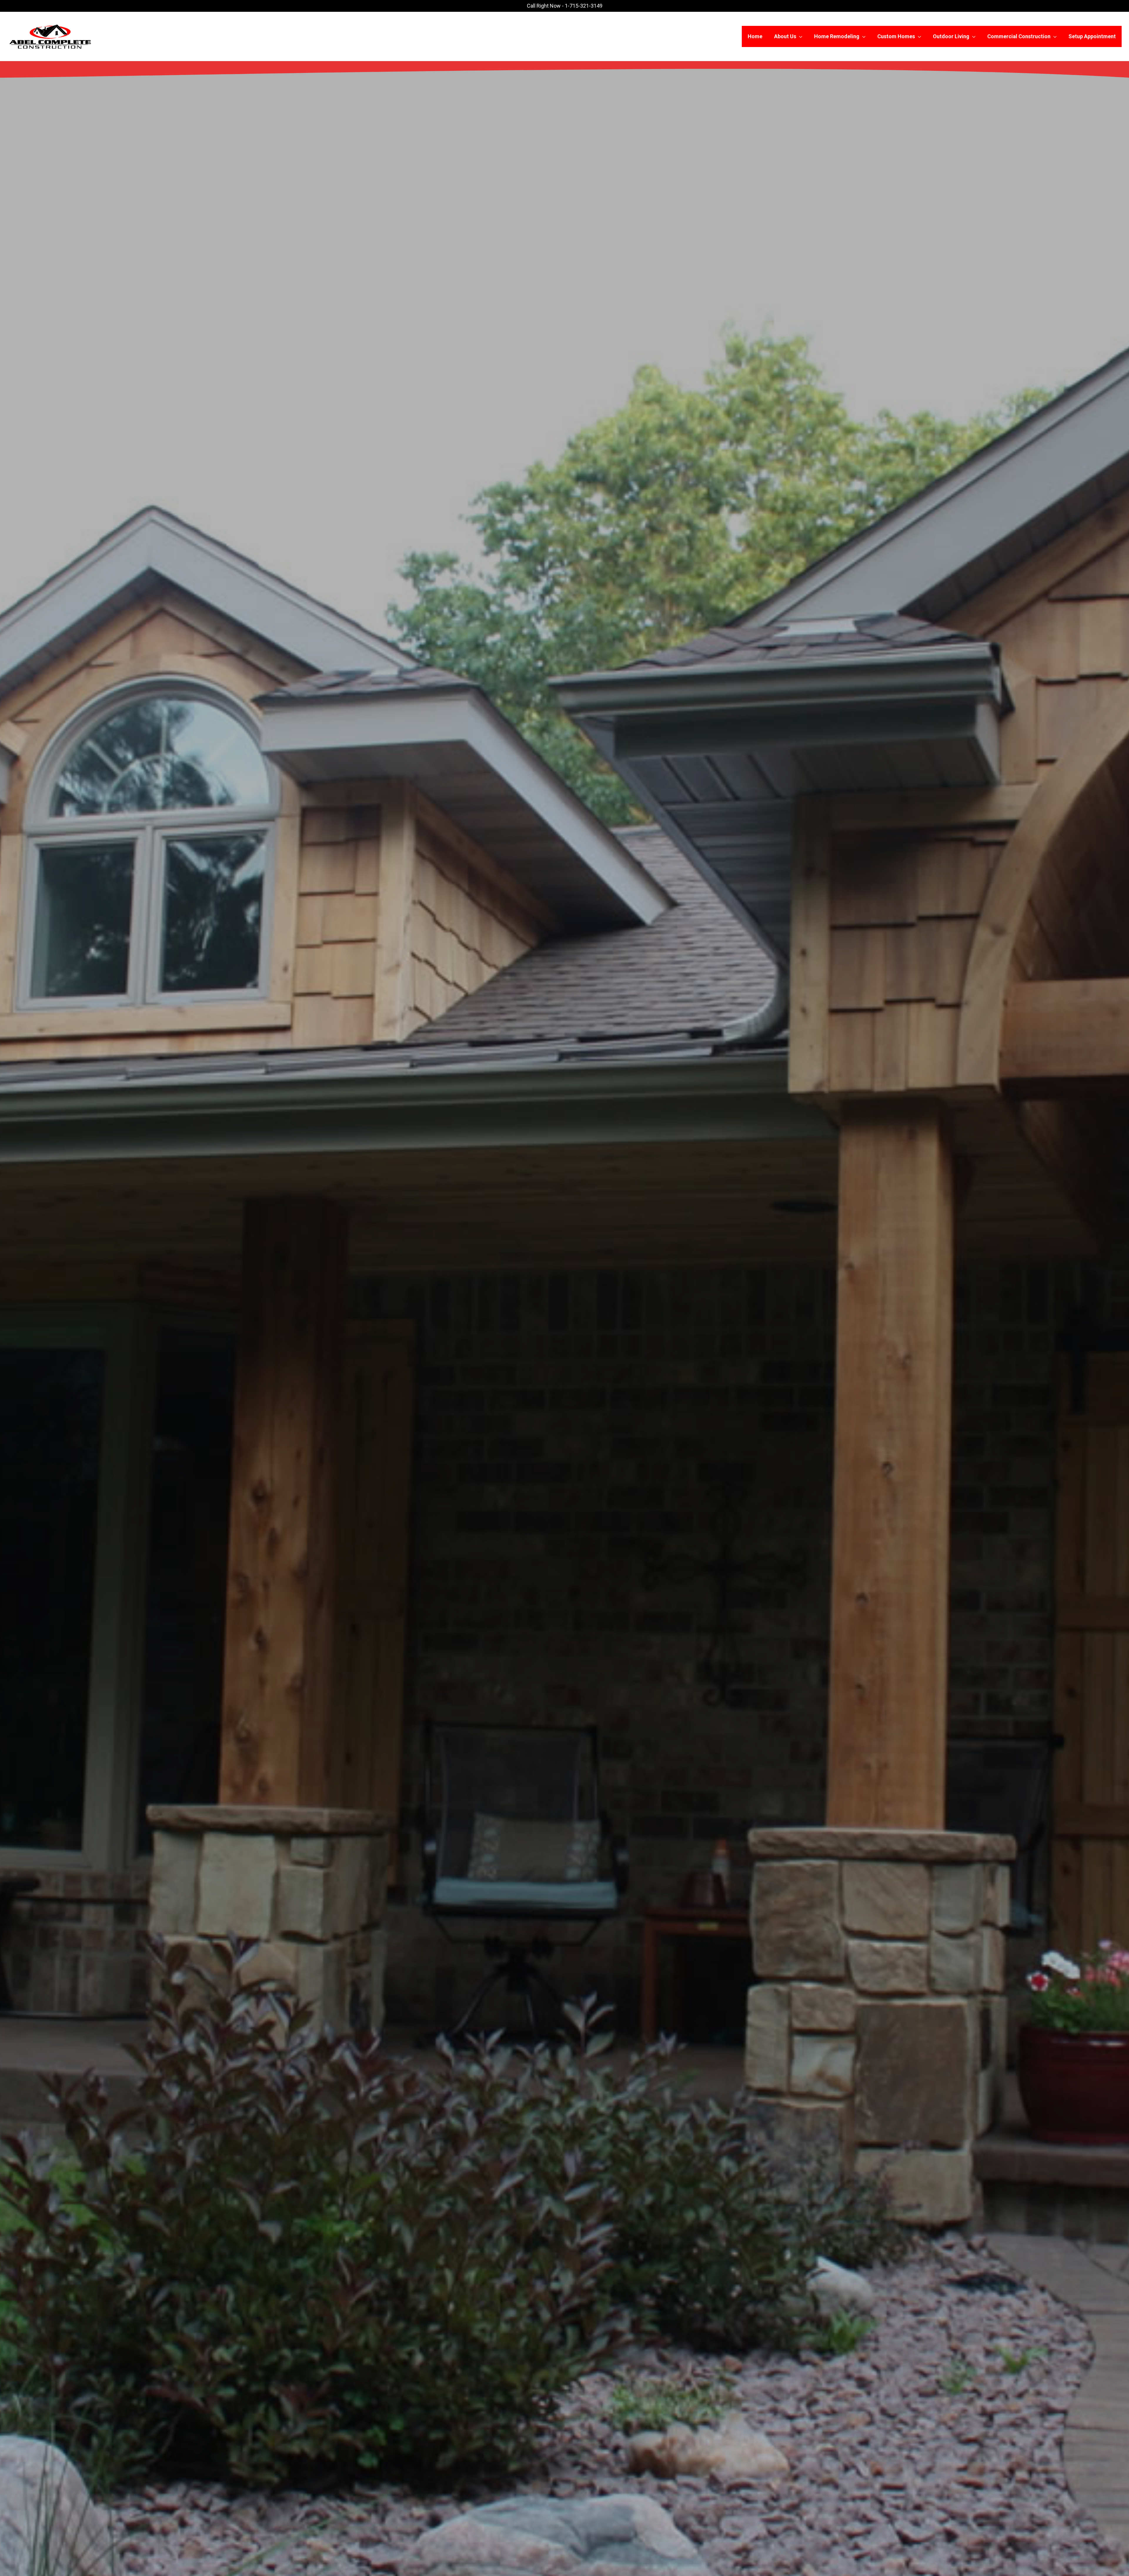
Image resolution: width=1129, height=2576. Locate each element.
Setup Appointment (1092, 36)
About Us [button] (785, 36)
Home (755, 36)
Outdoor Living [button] (951, 36)
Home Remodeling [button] (837, 36)
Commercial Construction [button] (1019, 36)
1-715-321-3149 (584, 6)
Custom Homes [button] (896, 36)
